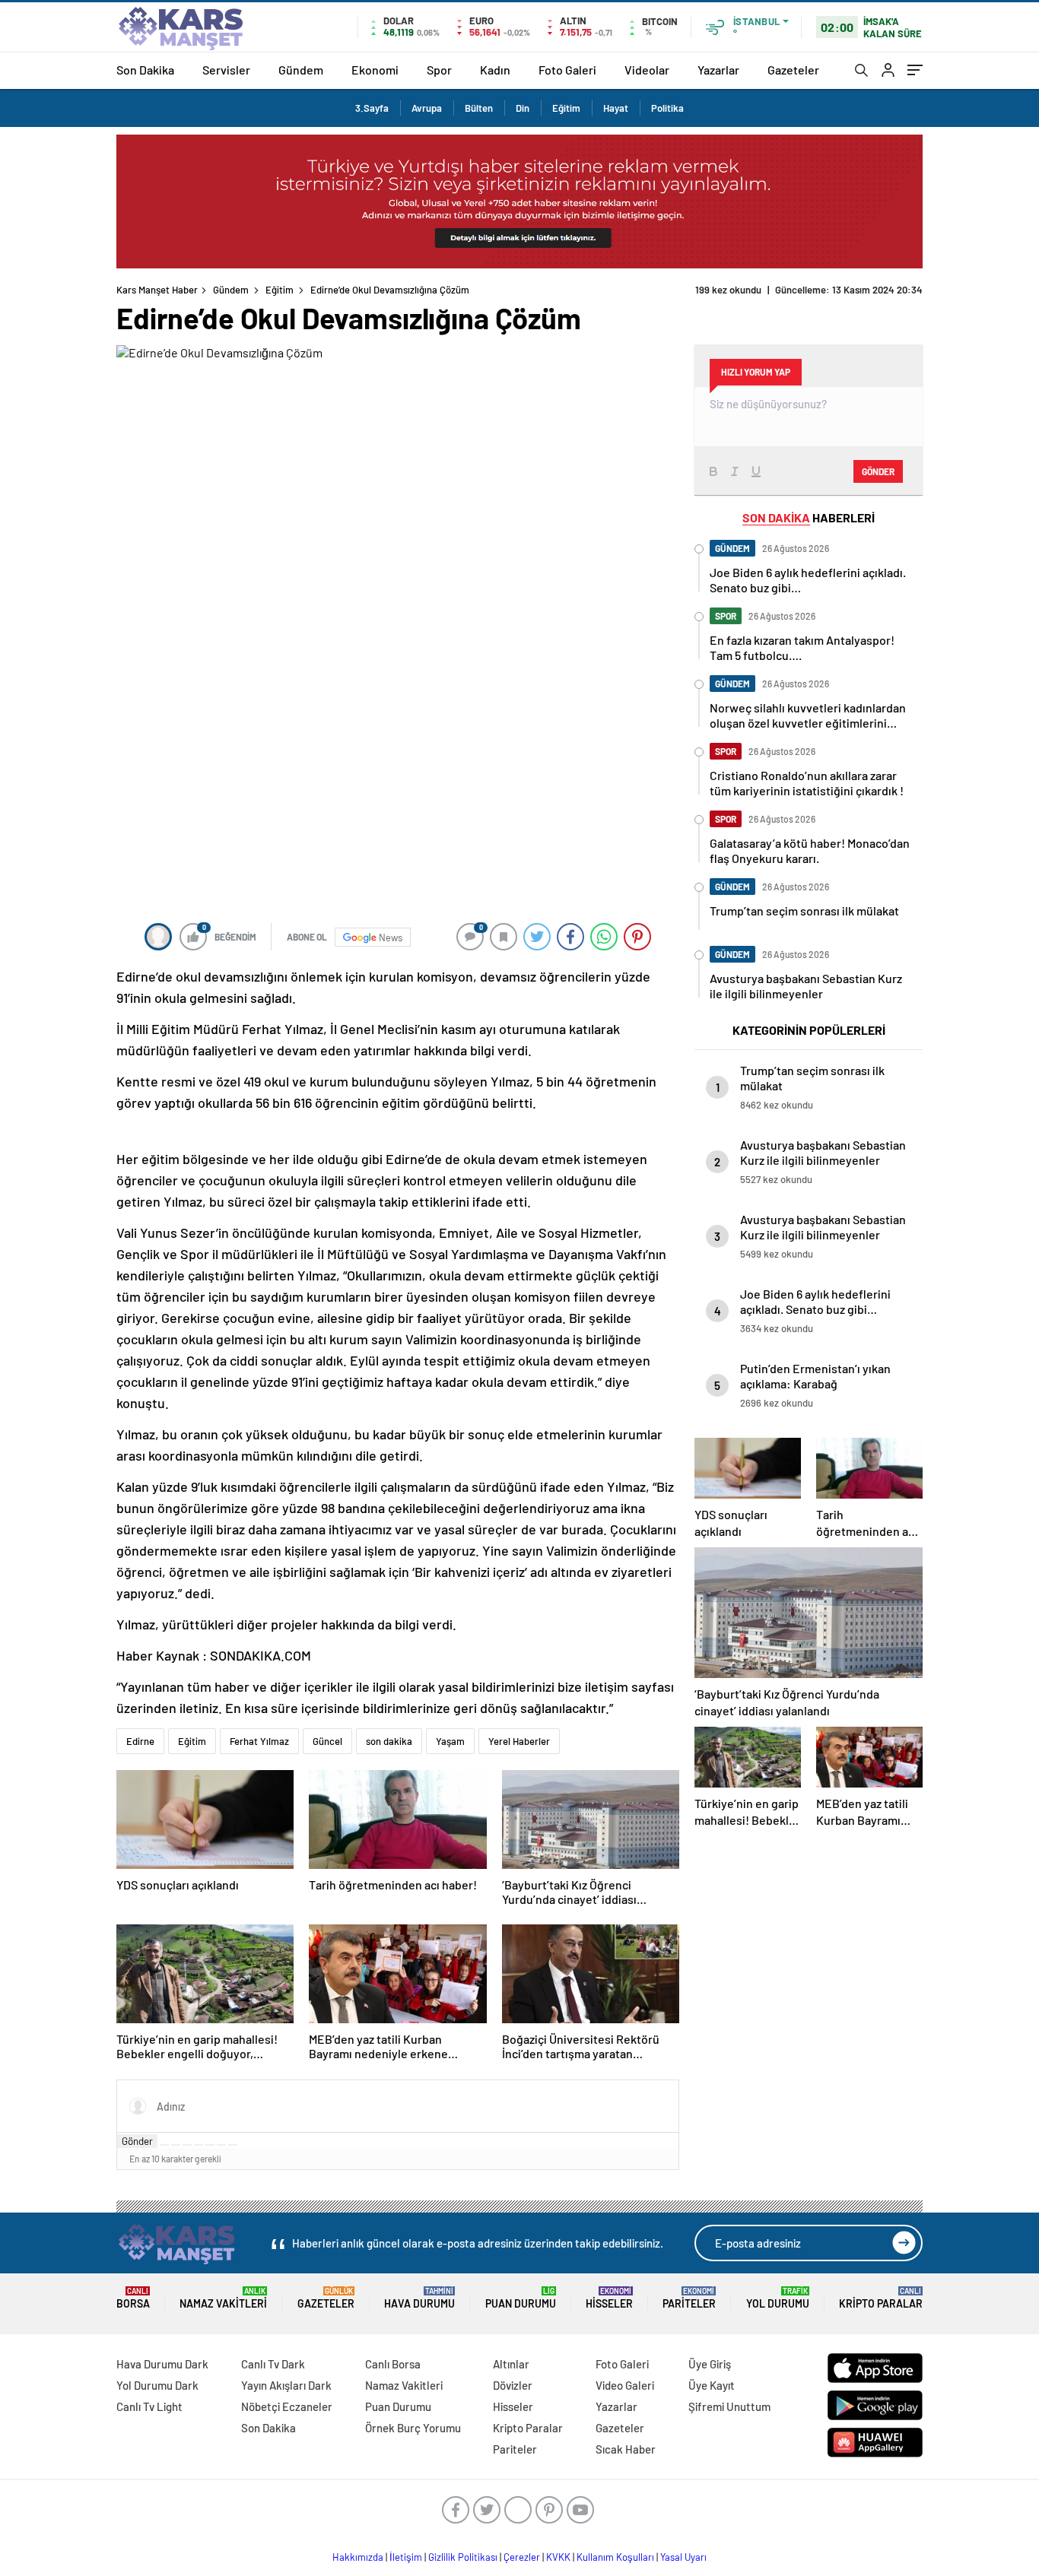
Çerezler (522, 2557)
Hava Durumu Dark (162, 2364)
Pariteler (689, 2298)
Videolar (647, 70)
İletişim (406, 2557)
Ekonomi (375, 70)
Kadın (495, 70)
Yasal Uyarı (683, 2557)
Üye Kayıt (712, 2385)
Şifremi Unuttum (729, 2406)
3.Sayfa (372, 108)
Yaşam (450, 1741)
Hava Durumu (419, 2298)
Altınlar (511, 2364)
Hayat (616, 108)
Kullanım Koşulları (615, 2557)
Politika (667, 108)
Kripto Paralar (881, 2298)
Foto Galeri (567, 70)
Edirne (140, 1741)
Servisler (226, 70)
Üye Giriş (710, 2364)
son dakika (389, 1741)
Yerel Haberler (519, 1741)
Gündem (301, 70)
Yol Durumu (778, 2298)
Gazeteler (793, 70)
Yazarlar (718, 70)
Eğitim (566, 108)
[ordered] (199, 2145)
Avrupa (427, 108)
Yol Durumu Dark (157, 2385)
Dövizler (513, 2385)
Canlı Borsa (393, 2364)
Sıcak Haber (626, 2449)
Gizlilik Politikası (463, 2557)
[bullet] (210, 2145)
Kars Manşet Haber (157, 290)
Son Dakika (145, 70)
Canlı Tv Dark (273, 2364)
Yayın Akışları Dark (286, 2385)
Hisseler (609, 2298)
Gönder (137, 2141)
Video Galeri (625, 2385)
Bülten (479, 108)
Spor (439, 70)
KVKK (558, 2557)
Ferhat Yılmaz (259, 1741)
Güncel (327, 1741)
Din (523, 108)
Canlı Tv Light (149, 2406)
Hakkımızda (358, 2557)
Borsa (133, 2298)
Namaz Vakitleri (223, 2298)
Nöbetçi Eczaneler (287, 2406)
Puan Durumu (521, 2298)
